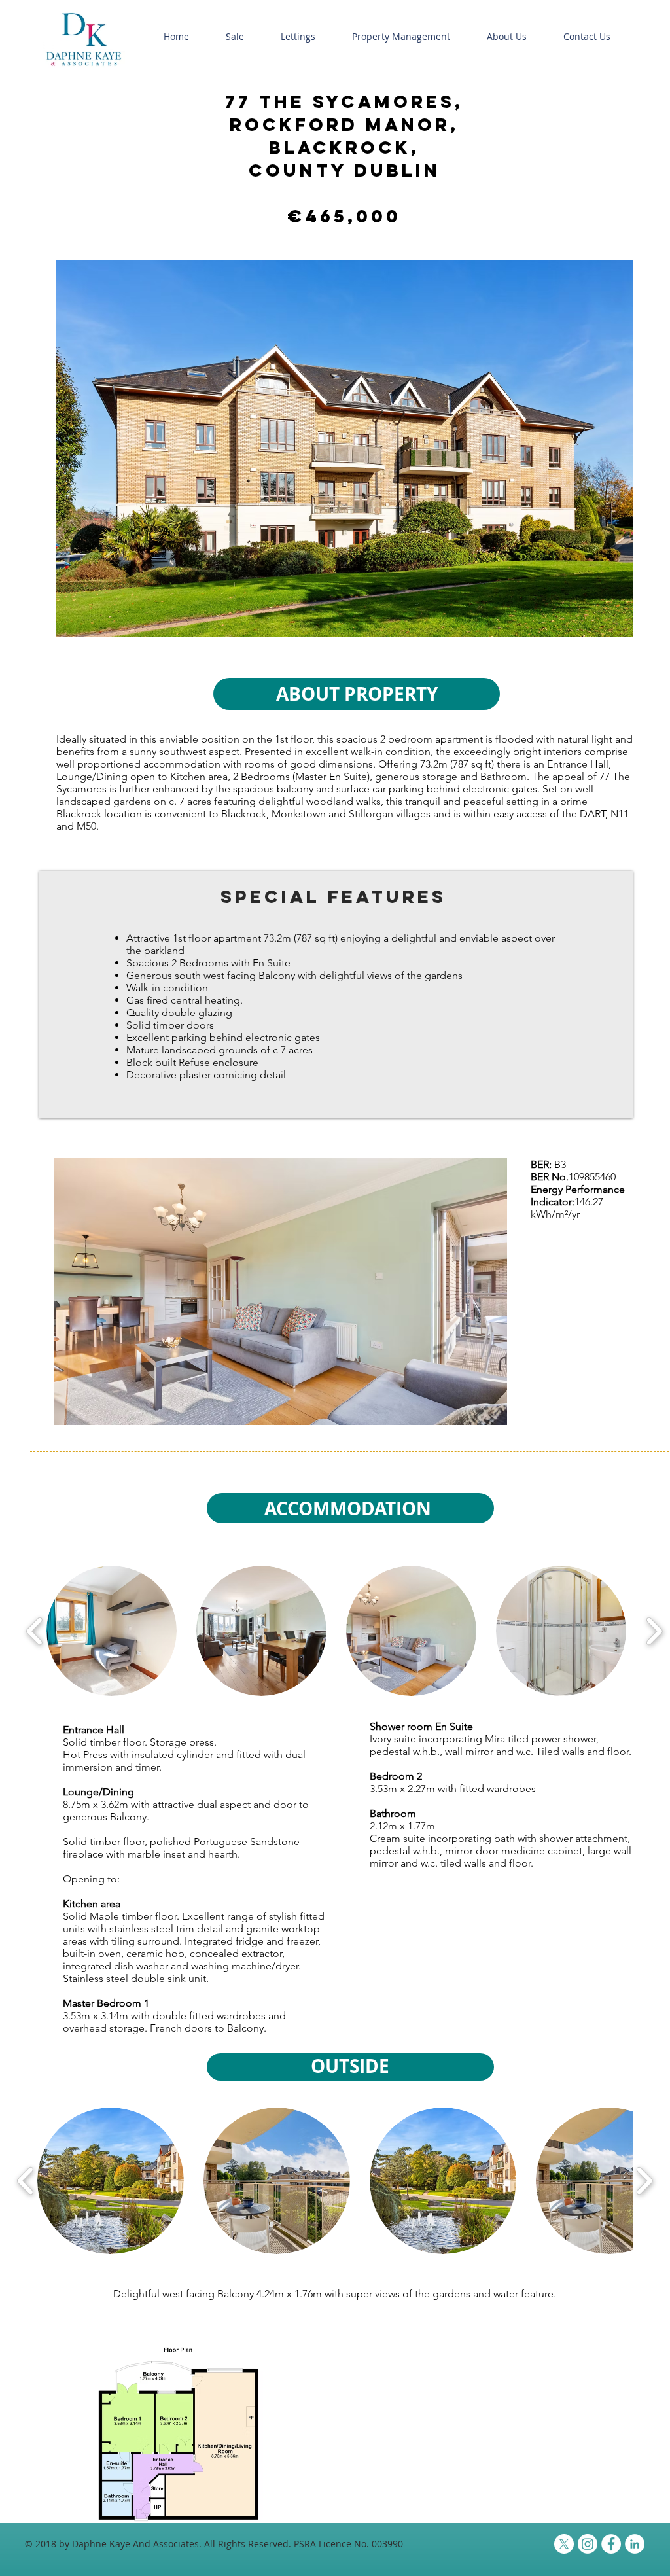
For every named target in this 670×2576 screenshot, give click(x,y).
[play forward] (654, 1631)
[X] (564, 2544)
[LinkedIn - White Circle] (635, 2544)
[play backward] (35, 1631)
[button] (235, 37)
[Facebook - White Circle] (611, 2544)
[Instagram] (588, 2544)
